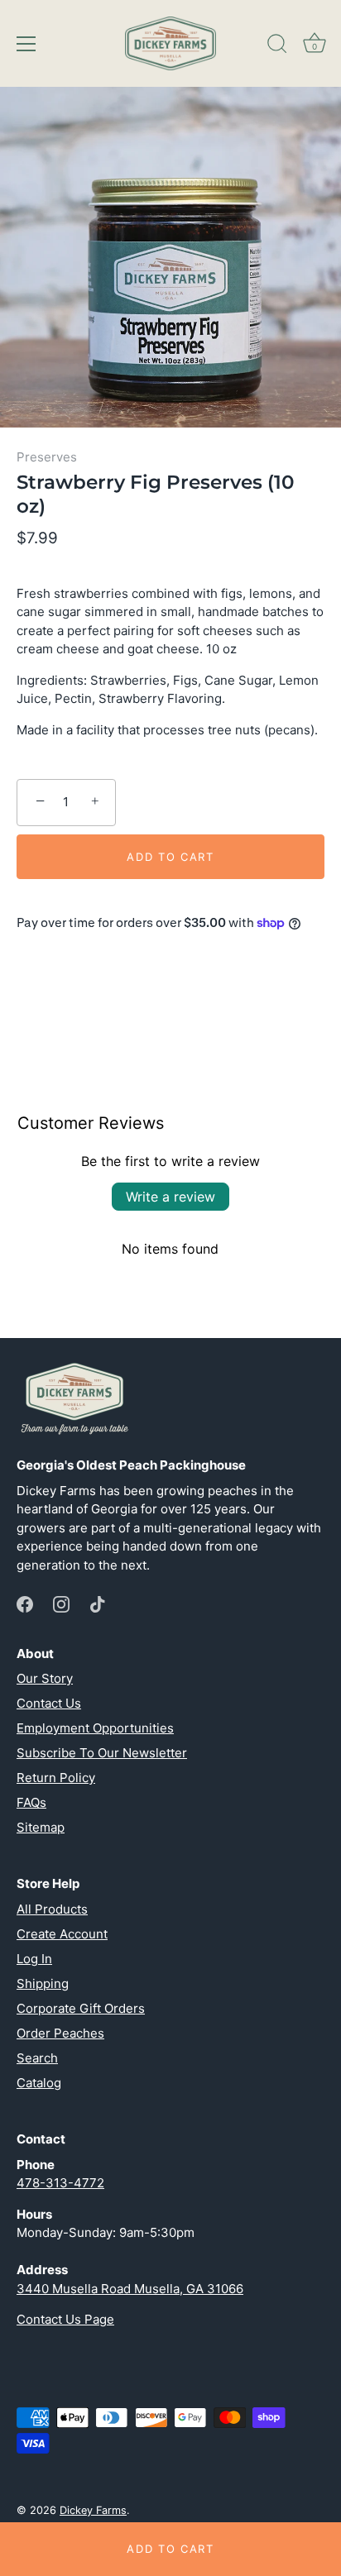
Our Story (45, 1678)
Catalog (39, 2083)
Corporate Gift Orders (81, 2008)
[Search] (277, 46)
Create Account (62, 1934)
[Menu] (26, 44)
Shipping (43, 1983)
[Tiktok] (98, 1603)
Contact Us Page (65, 2319)
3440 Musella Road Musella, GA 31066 (130, 2289)
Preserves (47, 457)
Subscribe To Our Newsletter (102, 1753)
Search (37, 2058)
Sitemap (41, 1827)
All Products (52, 1909)
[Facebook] (25, 1603)
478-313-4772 (60, 2183)
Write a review (170, 1197)
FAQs (31, 1802)
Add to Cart (170, 2549)
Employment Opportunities (95, 1728)
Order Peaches (60, 2033)
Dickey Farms (93, 2510)
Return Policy (56, 1778)
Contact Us (49, 1703)
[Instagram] (61, 1603)
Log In (34, 1959)
